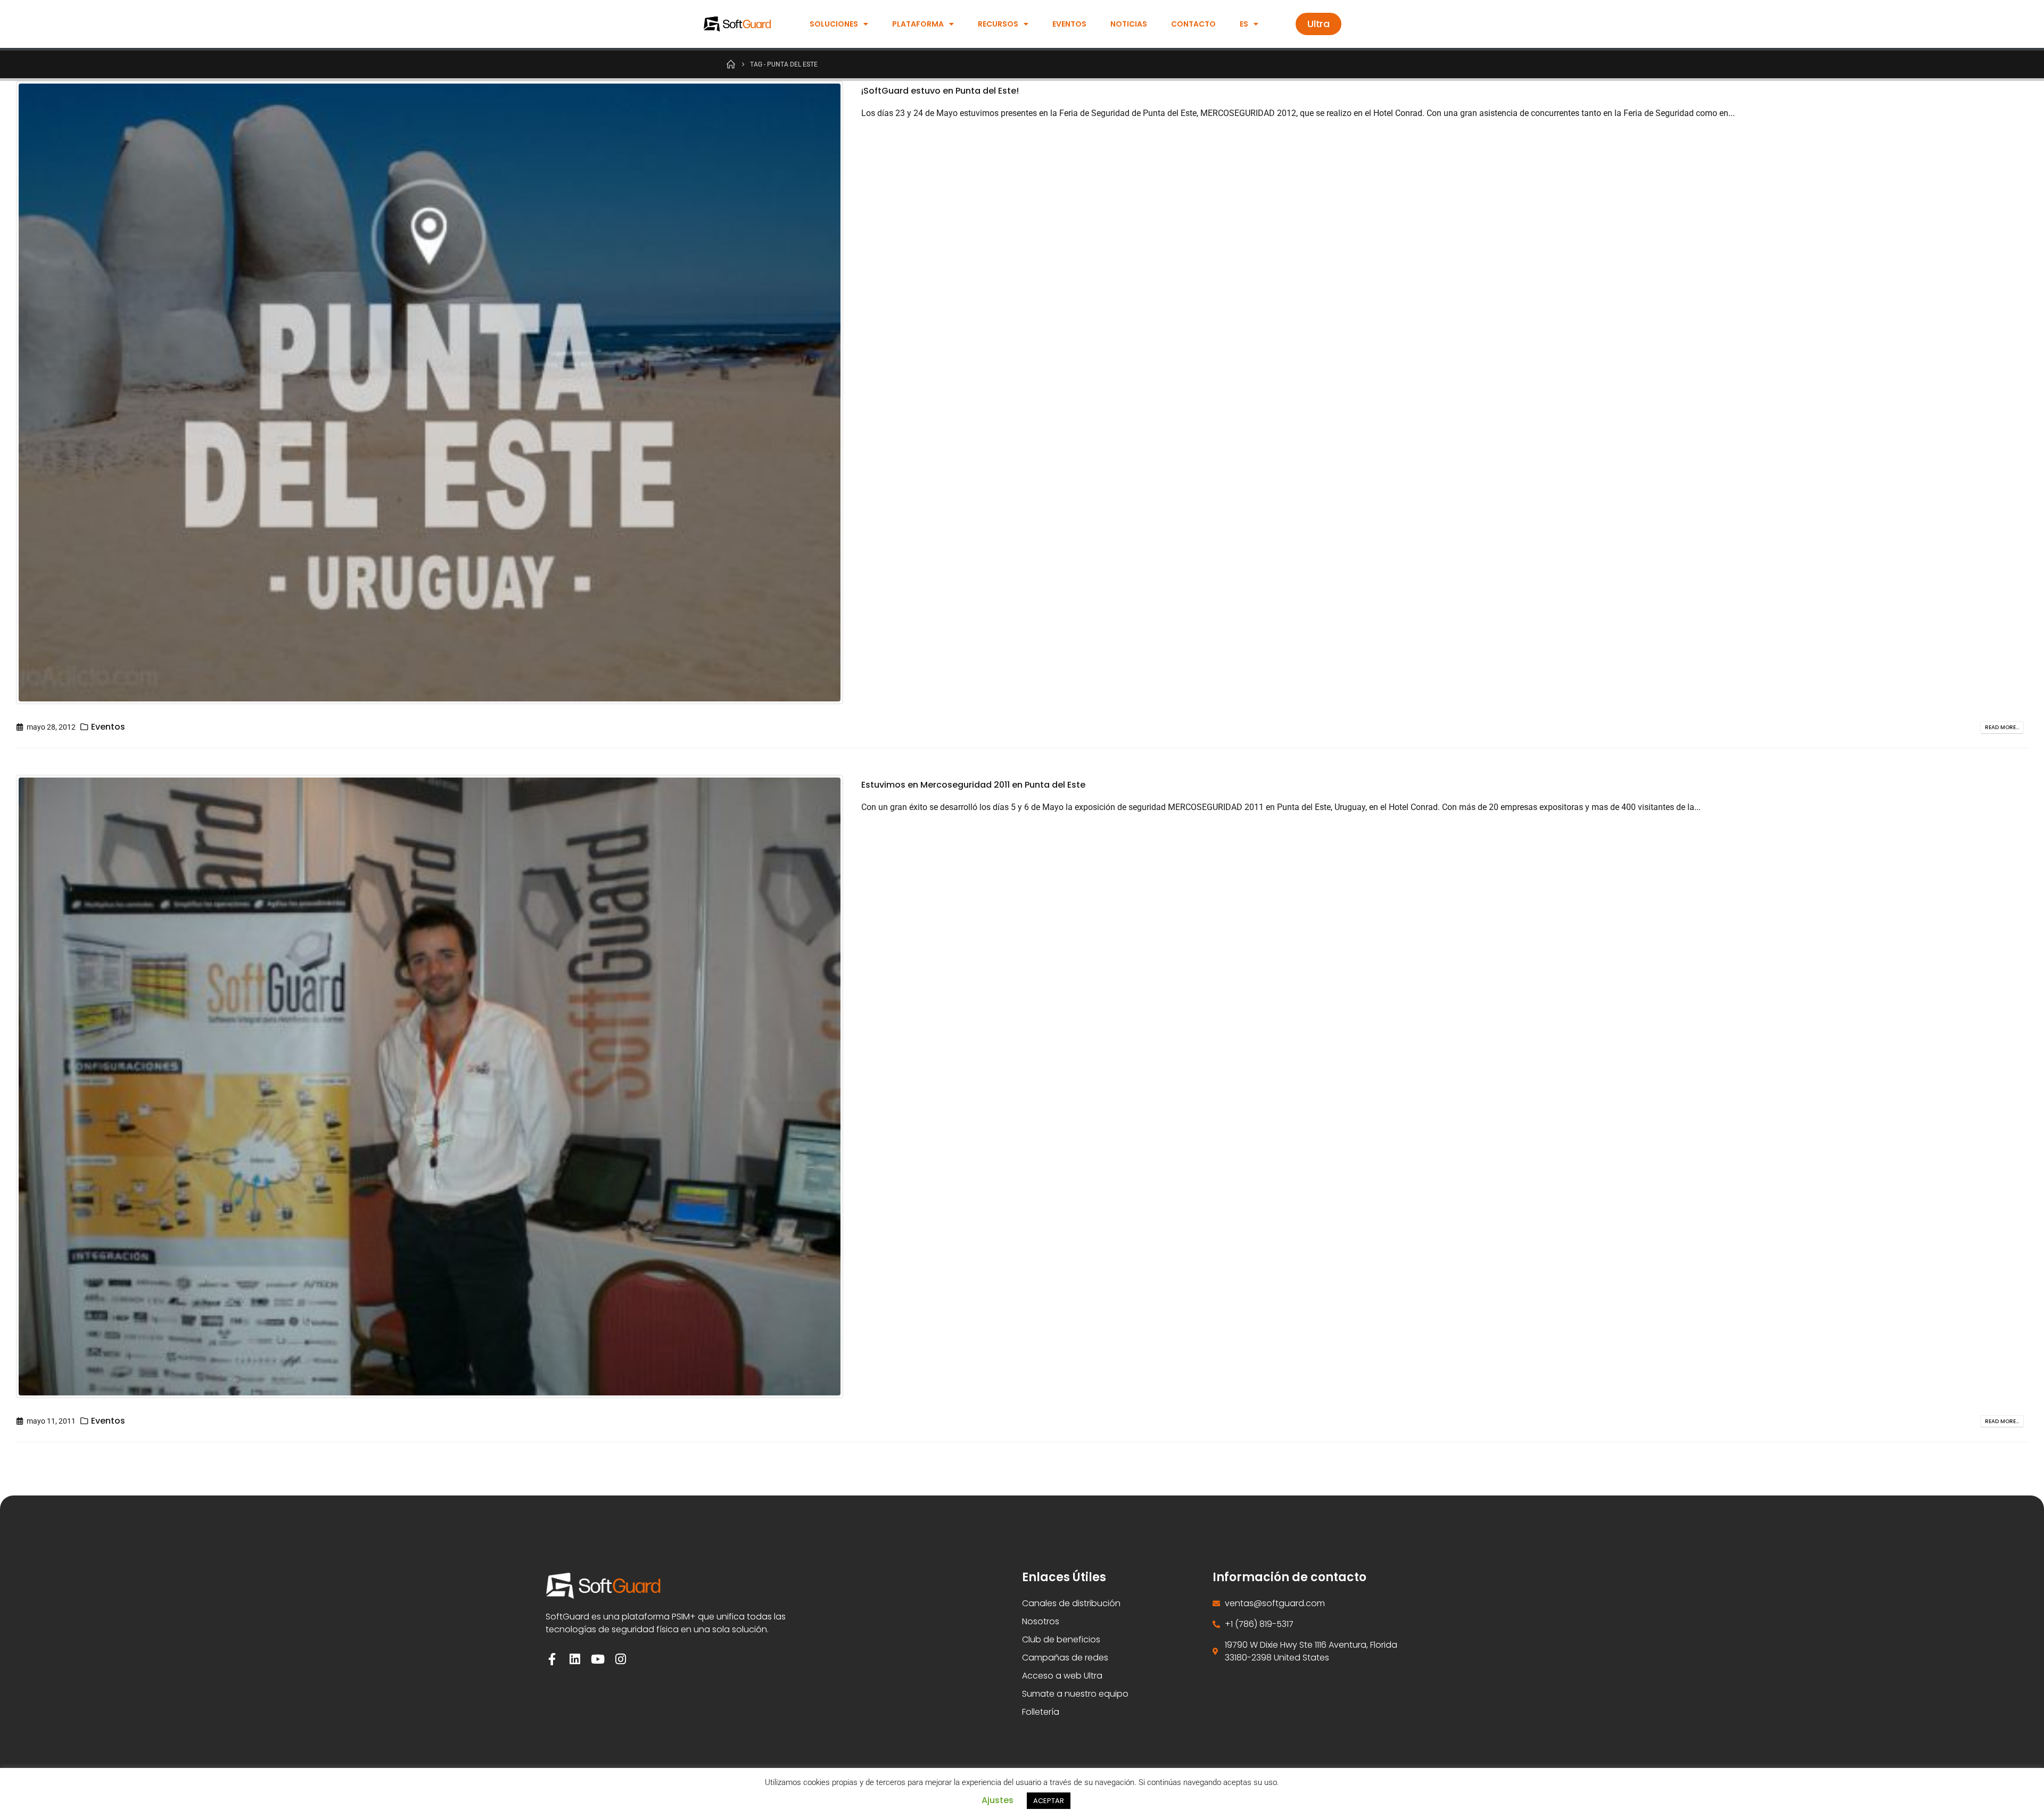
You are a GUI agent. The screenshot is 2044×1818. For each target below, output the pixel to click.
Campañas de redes (1065, 1658)
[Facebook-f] (552, 1659)
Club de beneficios (1061, 1639)
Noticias (1129, 24)
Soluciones (834, 24)
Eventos (1069, 24)
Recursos (998, 24)
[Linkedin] (575, 1659)
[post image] (431, 392)
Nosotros (1041, 1621)
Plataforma (918, 24)
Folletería (1041, 1712)
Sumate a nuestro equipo (1075, 1694)
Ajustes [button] (998, 1800)
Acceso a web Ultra (1062, 1676)
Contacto (1193, 24)
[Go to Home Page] (731, 64)
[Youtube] (597, 1659)
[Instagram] (620, 1659)
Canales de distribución (1071, 1603)
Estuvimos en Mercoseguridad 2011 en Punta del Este (973, 785)
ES (1244, 24)
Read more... (2002, 727)
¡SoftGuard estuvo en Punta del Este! (940, 91)
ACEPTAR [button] (1049, 1801)
